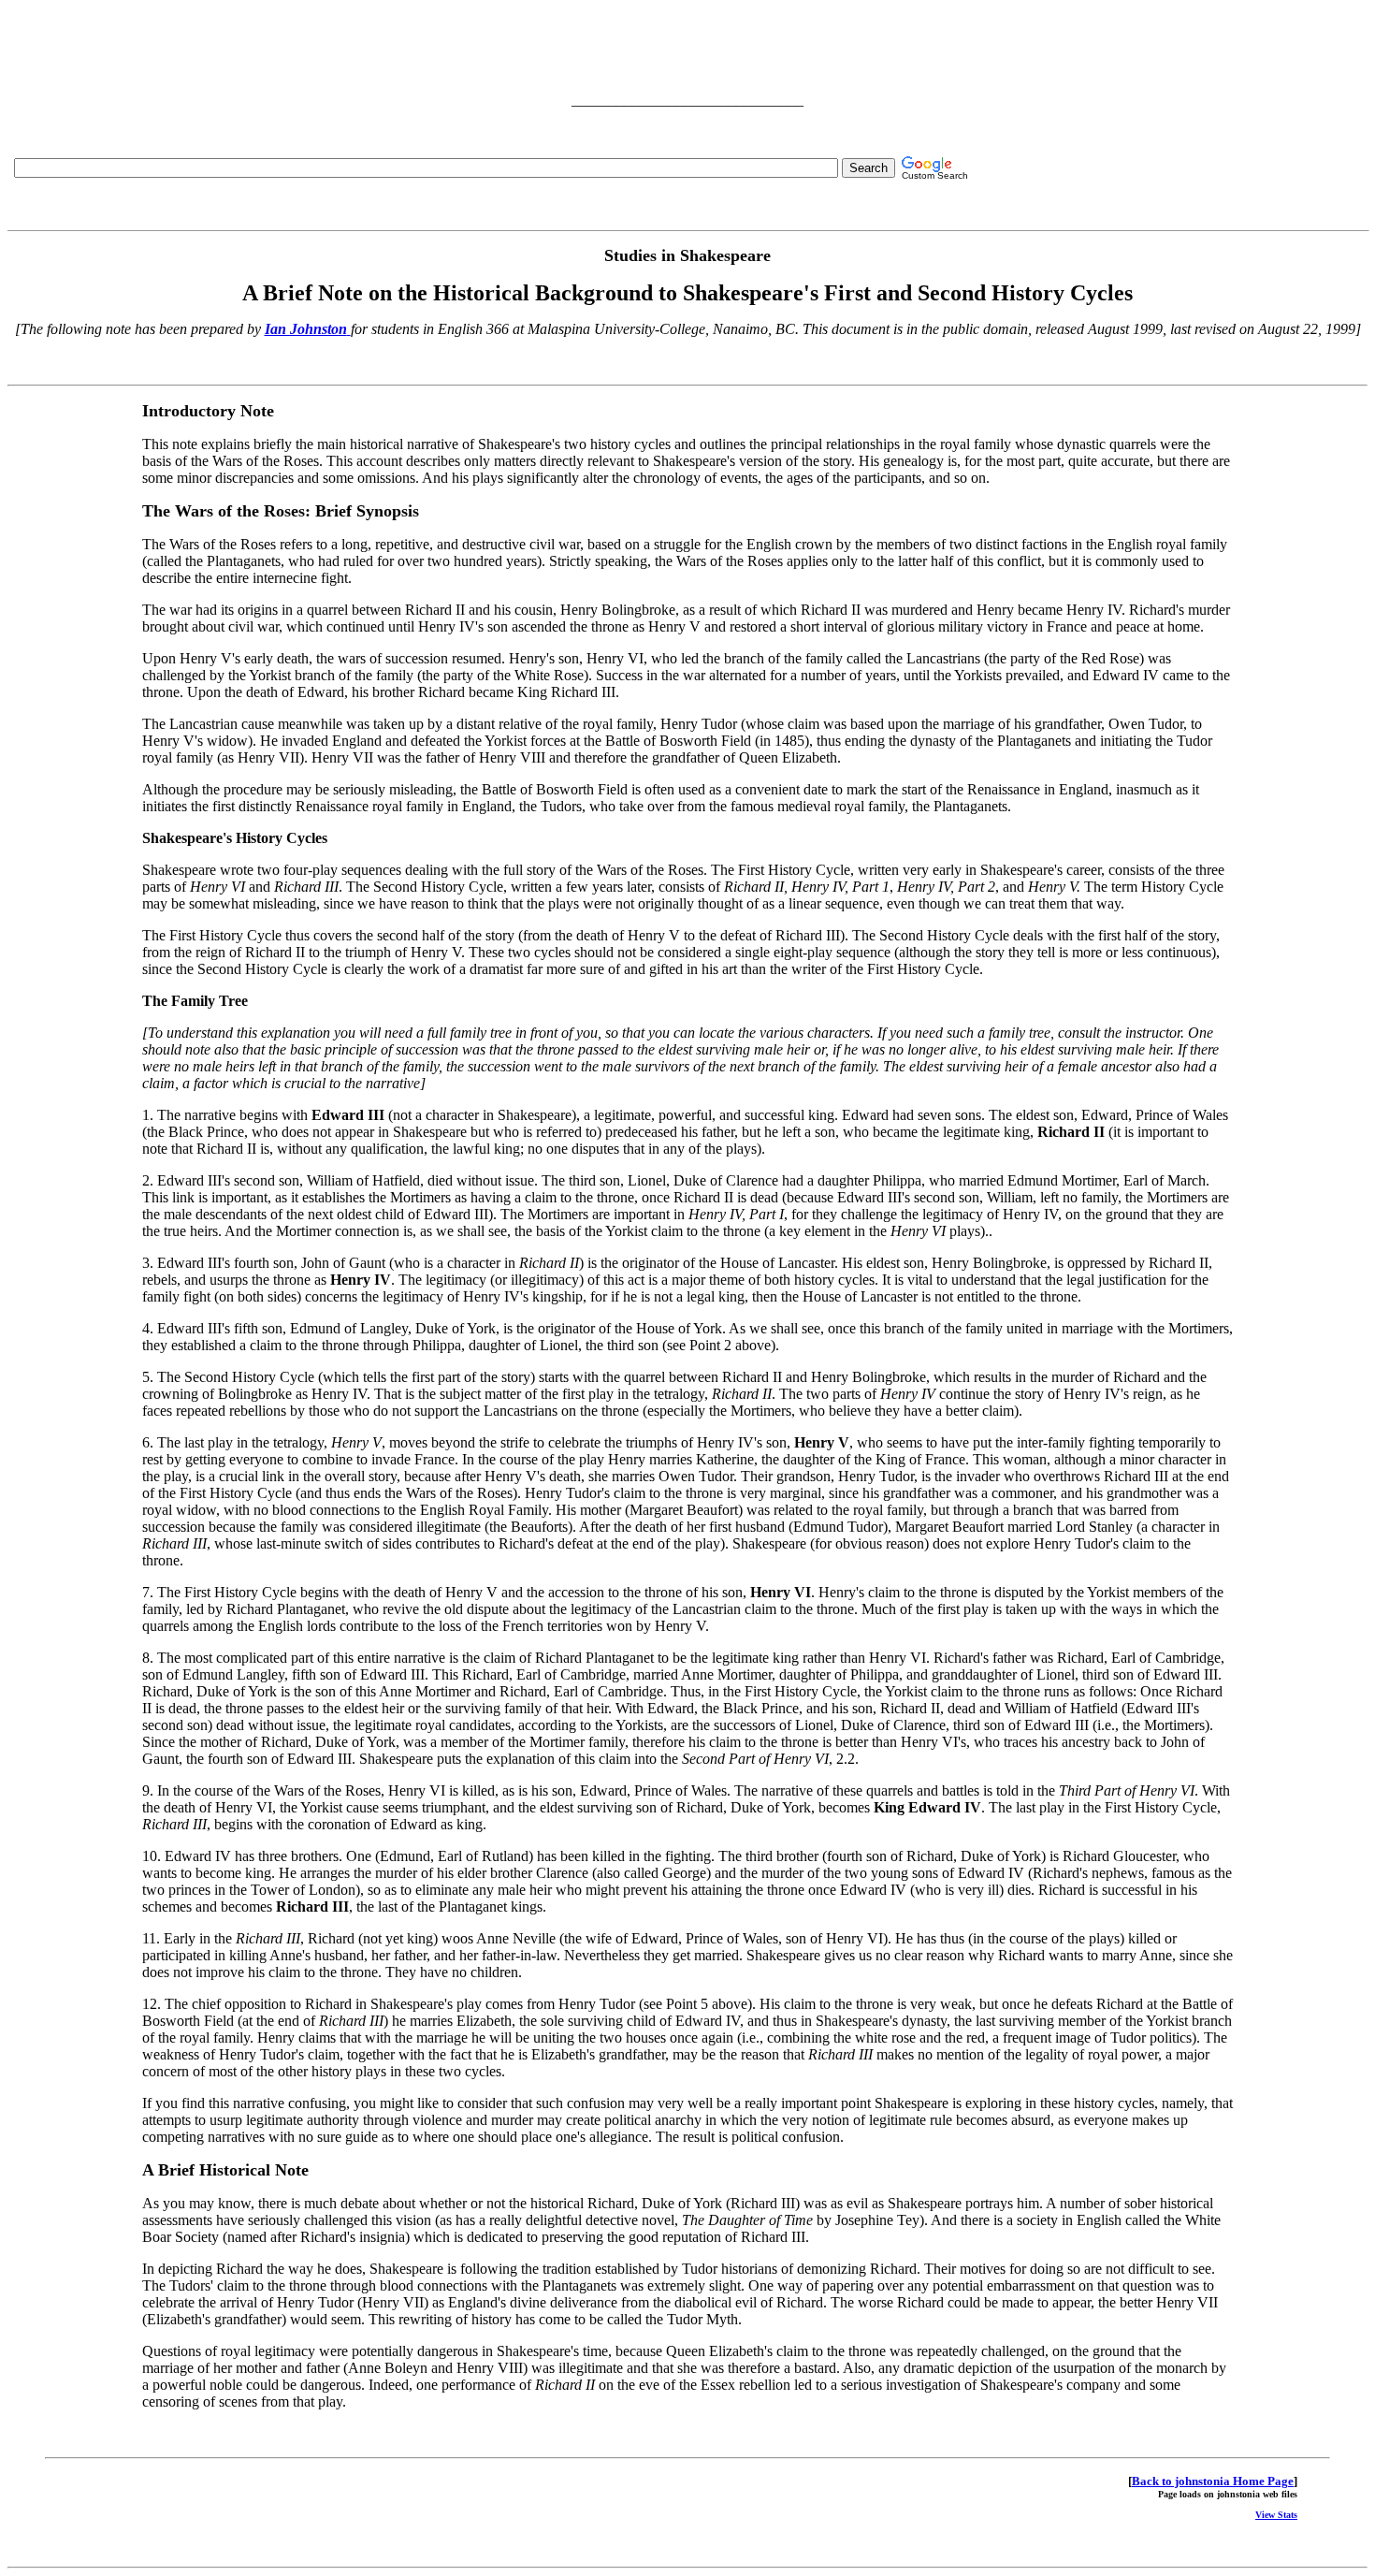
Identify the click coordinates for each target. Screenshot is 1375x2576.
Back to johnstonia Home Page (1213, 2481)
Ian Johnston (306, 329)
